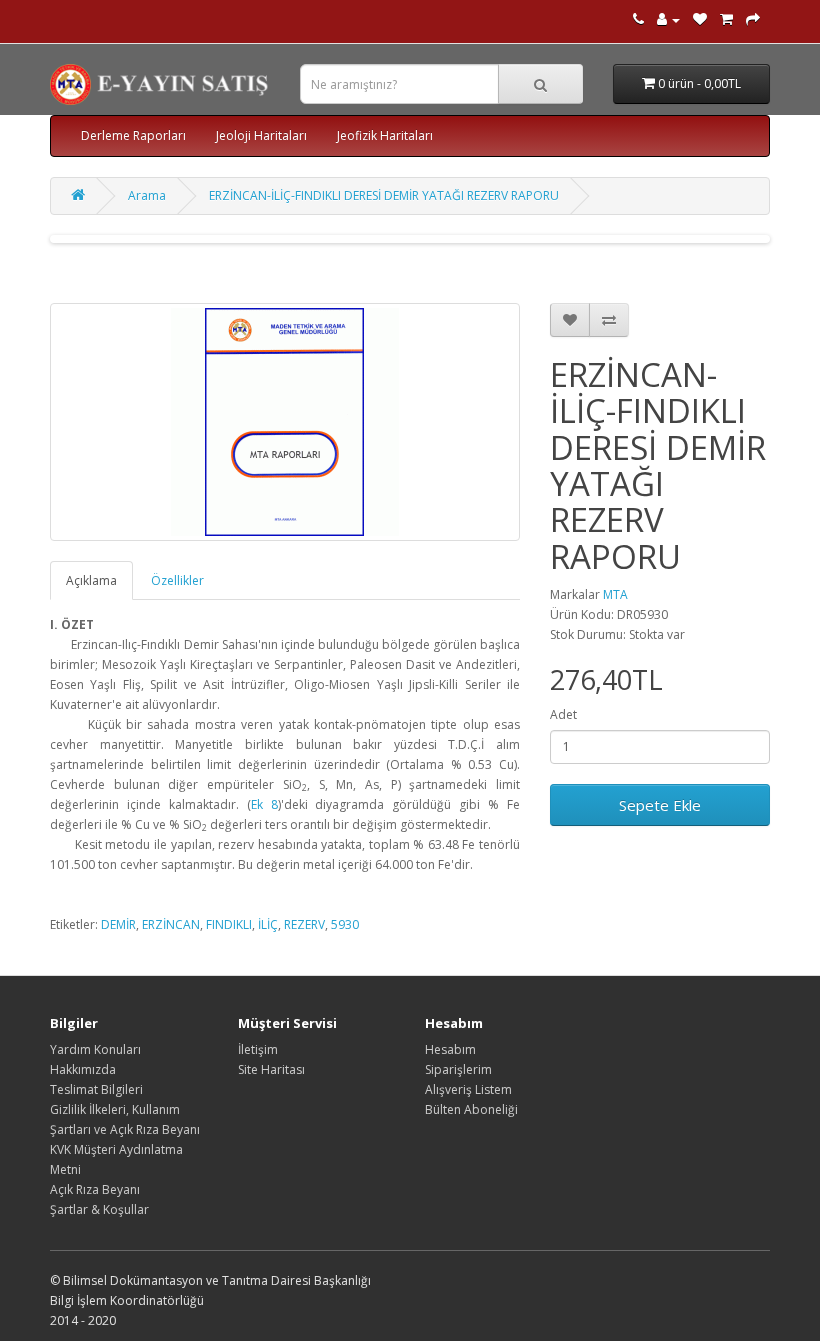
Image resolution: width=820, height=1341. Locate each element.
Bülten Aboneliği (471, 1109)
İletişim (258, 1049)
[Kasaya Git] (753, 19)
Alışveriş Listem (468, 1089)
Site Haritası (271, 1069)
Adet (563, 714)
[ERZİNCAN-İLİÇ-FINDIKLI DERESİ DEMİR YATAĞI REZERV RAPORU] (285, 422)
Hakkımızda (83, 1069)
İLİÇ (268, 924)
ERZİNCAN (171, 924)
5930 (345, 924)
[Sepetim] (726, 19)
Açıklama (91, 580)
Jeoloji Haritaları (261, 135)
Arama (147, 195)
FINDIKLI (229, 924)
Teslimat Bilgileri (96, 1089)
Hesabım (450, 1049)
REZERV (304, 924)
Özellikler (177, 580)
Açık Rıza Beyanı (95, 1189)
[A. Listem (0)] (700, 19)
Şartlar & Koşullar (99, 1209)
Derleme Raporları (133, 135)
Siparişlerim (458, 1069)
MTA (615, 594)
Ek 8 (264, 804)
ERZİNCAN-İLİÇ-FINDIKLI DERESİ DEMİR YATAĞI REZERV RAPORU (384, 195)
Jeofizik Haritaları (385, 135)
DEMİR (118, 924)
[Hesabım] (668, 19)
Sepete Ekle (660, 805)
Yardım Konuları (95, 1049)
